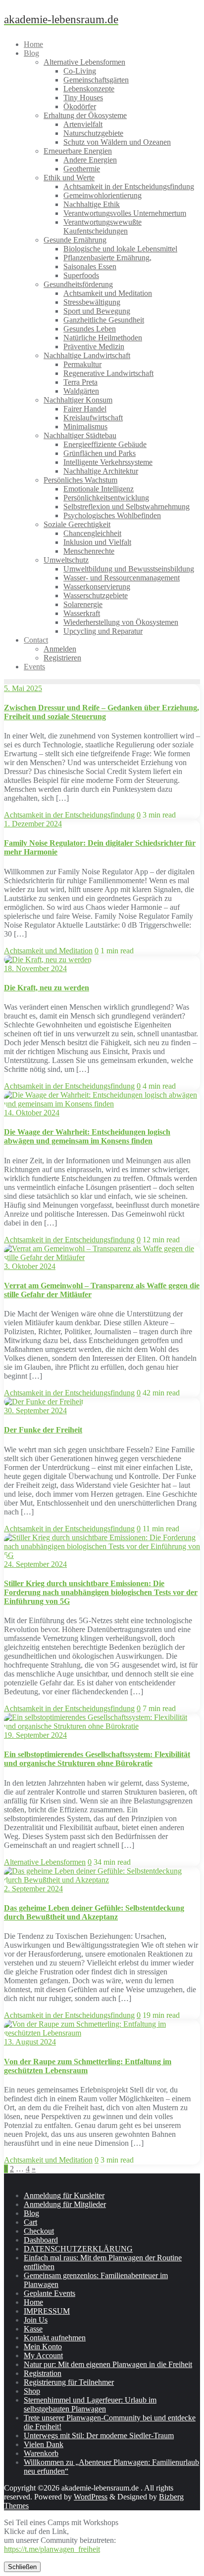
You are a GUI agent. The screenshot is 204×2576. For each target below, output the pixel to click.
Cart (30, 2222)
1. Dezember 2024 (33, 824)
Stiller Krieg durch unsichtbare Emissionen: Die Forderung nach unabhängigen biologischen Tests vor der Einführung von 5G (101, 1592)
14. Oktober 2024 (32, 1113)
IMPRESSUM (47, 2311)
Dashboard (41, 2240)
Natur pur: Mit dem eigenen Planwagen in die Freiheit (108, 2364)
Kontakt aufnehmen (55, 2338)
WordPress (91, 2497)
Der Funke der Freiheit (43, 1430)
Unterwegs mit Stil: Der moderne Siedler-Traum (99, 2435)
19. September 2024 (35, 1735)
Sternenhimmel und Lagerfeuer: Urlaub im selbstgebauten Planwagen (90, 2404)
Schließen (22, 2567)
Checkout (39, 2231)
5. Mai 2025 (23, 688)
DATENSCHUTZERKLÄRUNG (78, 2249)
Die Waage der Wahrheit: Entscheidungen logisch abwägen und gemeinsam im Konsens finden (87, 1136)
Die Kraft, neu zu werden (47, 988)
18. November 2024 (35, 968)
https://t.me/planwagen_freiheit (52, 2549)
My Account (43, 2355)
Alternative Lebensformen (45, 1862)
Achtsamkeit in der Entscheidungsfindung (69, 815)
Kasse (33, 2329)
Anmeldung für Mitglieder (65, 2204)
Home (33, 2302)
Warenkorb (41, 2453)
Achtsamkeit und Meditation (48, 951)
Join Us (36, 2320)
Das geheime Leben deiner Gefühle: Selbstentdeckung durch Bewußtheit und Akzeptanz (94, 1912)
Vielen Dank (44, 2444)
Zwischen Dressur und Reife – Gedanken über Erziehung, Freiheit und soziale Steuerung (102, 712)
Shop (32, 2391)
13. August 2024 (30, 2042)
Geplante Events (50, 2293)
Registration (43, 2373)
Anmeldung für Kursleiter (64, 2195)
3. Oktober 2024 (30, 1266)
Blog (31, 2213)
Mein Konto (43, 2347)
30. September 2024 (35, 1411)
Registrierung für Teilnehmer (69, 2382)
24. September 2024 (35, 1564)
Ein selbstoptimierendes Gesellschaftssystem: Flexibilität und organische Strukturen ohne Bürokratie (97, 1759)
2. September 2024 (33, 1889)
